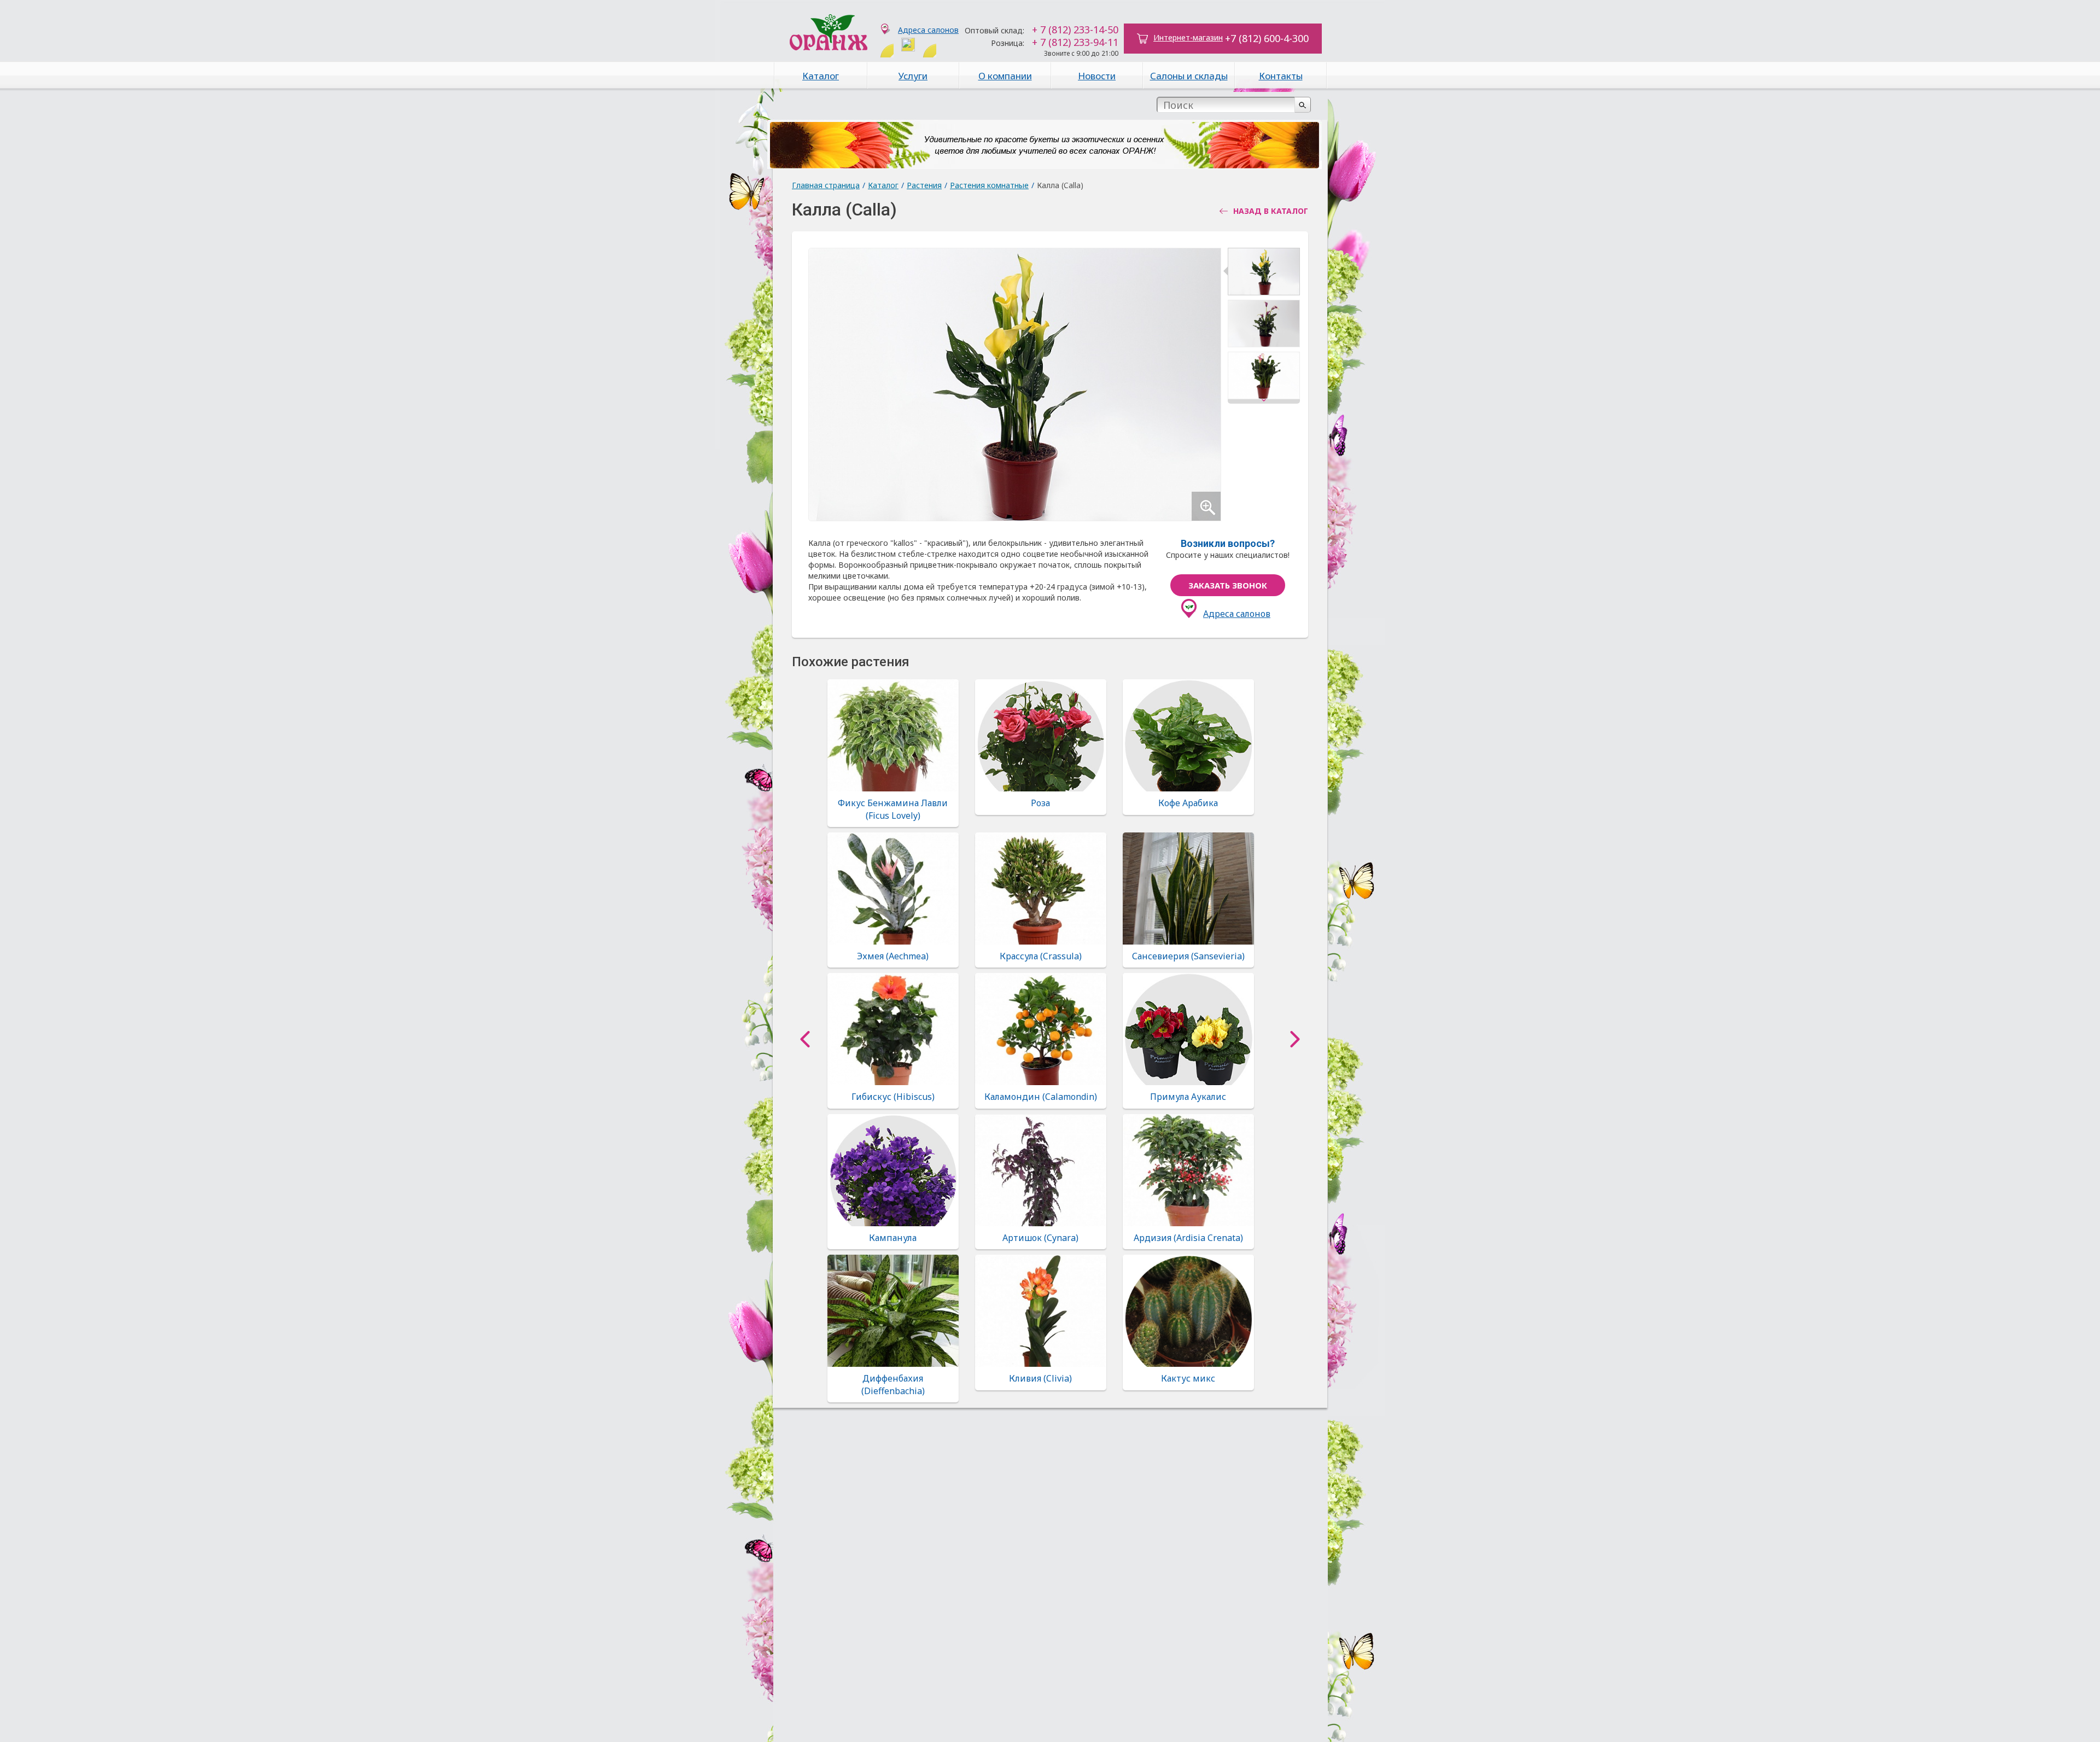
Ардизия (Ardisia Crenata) (1188, 1238)
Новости (1097, 76)
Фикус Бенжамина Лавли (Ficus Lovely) (893, 809)
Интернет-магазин (1188, 37)
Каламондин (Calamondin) (1041, 1097)
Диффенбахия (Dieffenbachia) (893, 1384)
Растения (924, 185)
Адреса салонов (928, 30)
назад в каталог (1271, 211)
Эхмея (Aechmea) (893, 956)
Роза (1040, 803)
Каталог (821, 76)
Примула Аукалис (1188, 1097)
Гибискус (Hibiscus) (893, 1097)
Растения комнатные (989, 185)
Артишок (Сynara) (1040, 1238)
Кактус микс (1188, 1378)
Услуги (913, 76)
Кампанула (893, 1238)
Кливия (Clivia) (1040, 1378)
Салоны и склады (1189, 76)
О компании (1005, 76)
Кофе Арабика (1188, 803)
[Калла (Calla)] (1264, 274)
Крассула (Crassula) (1041, 956)
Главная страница (826, 185)
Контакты (1281, 76)
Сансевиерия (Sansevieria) (1188, 956)
